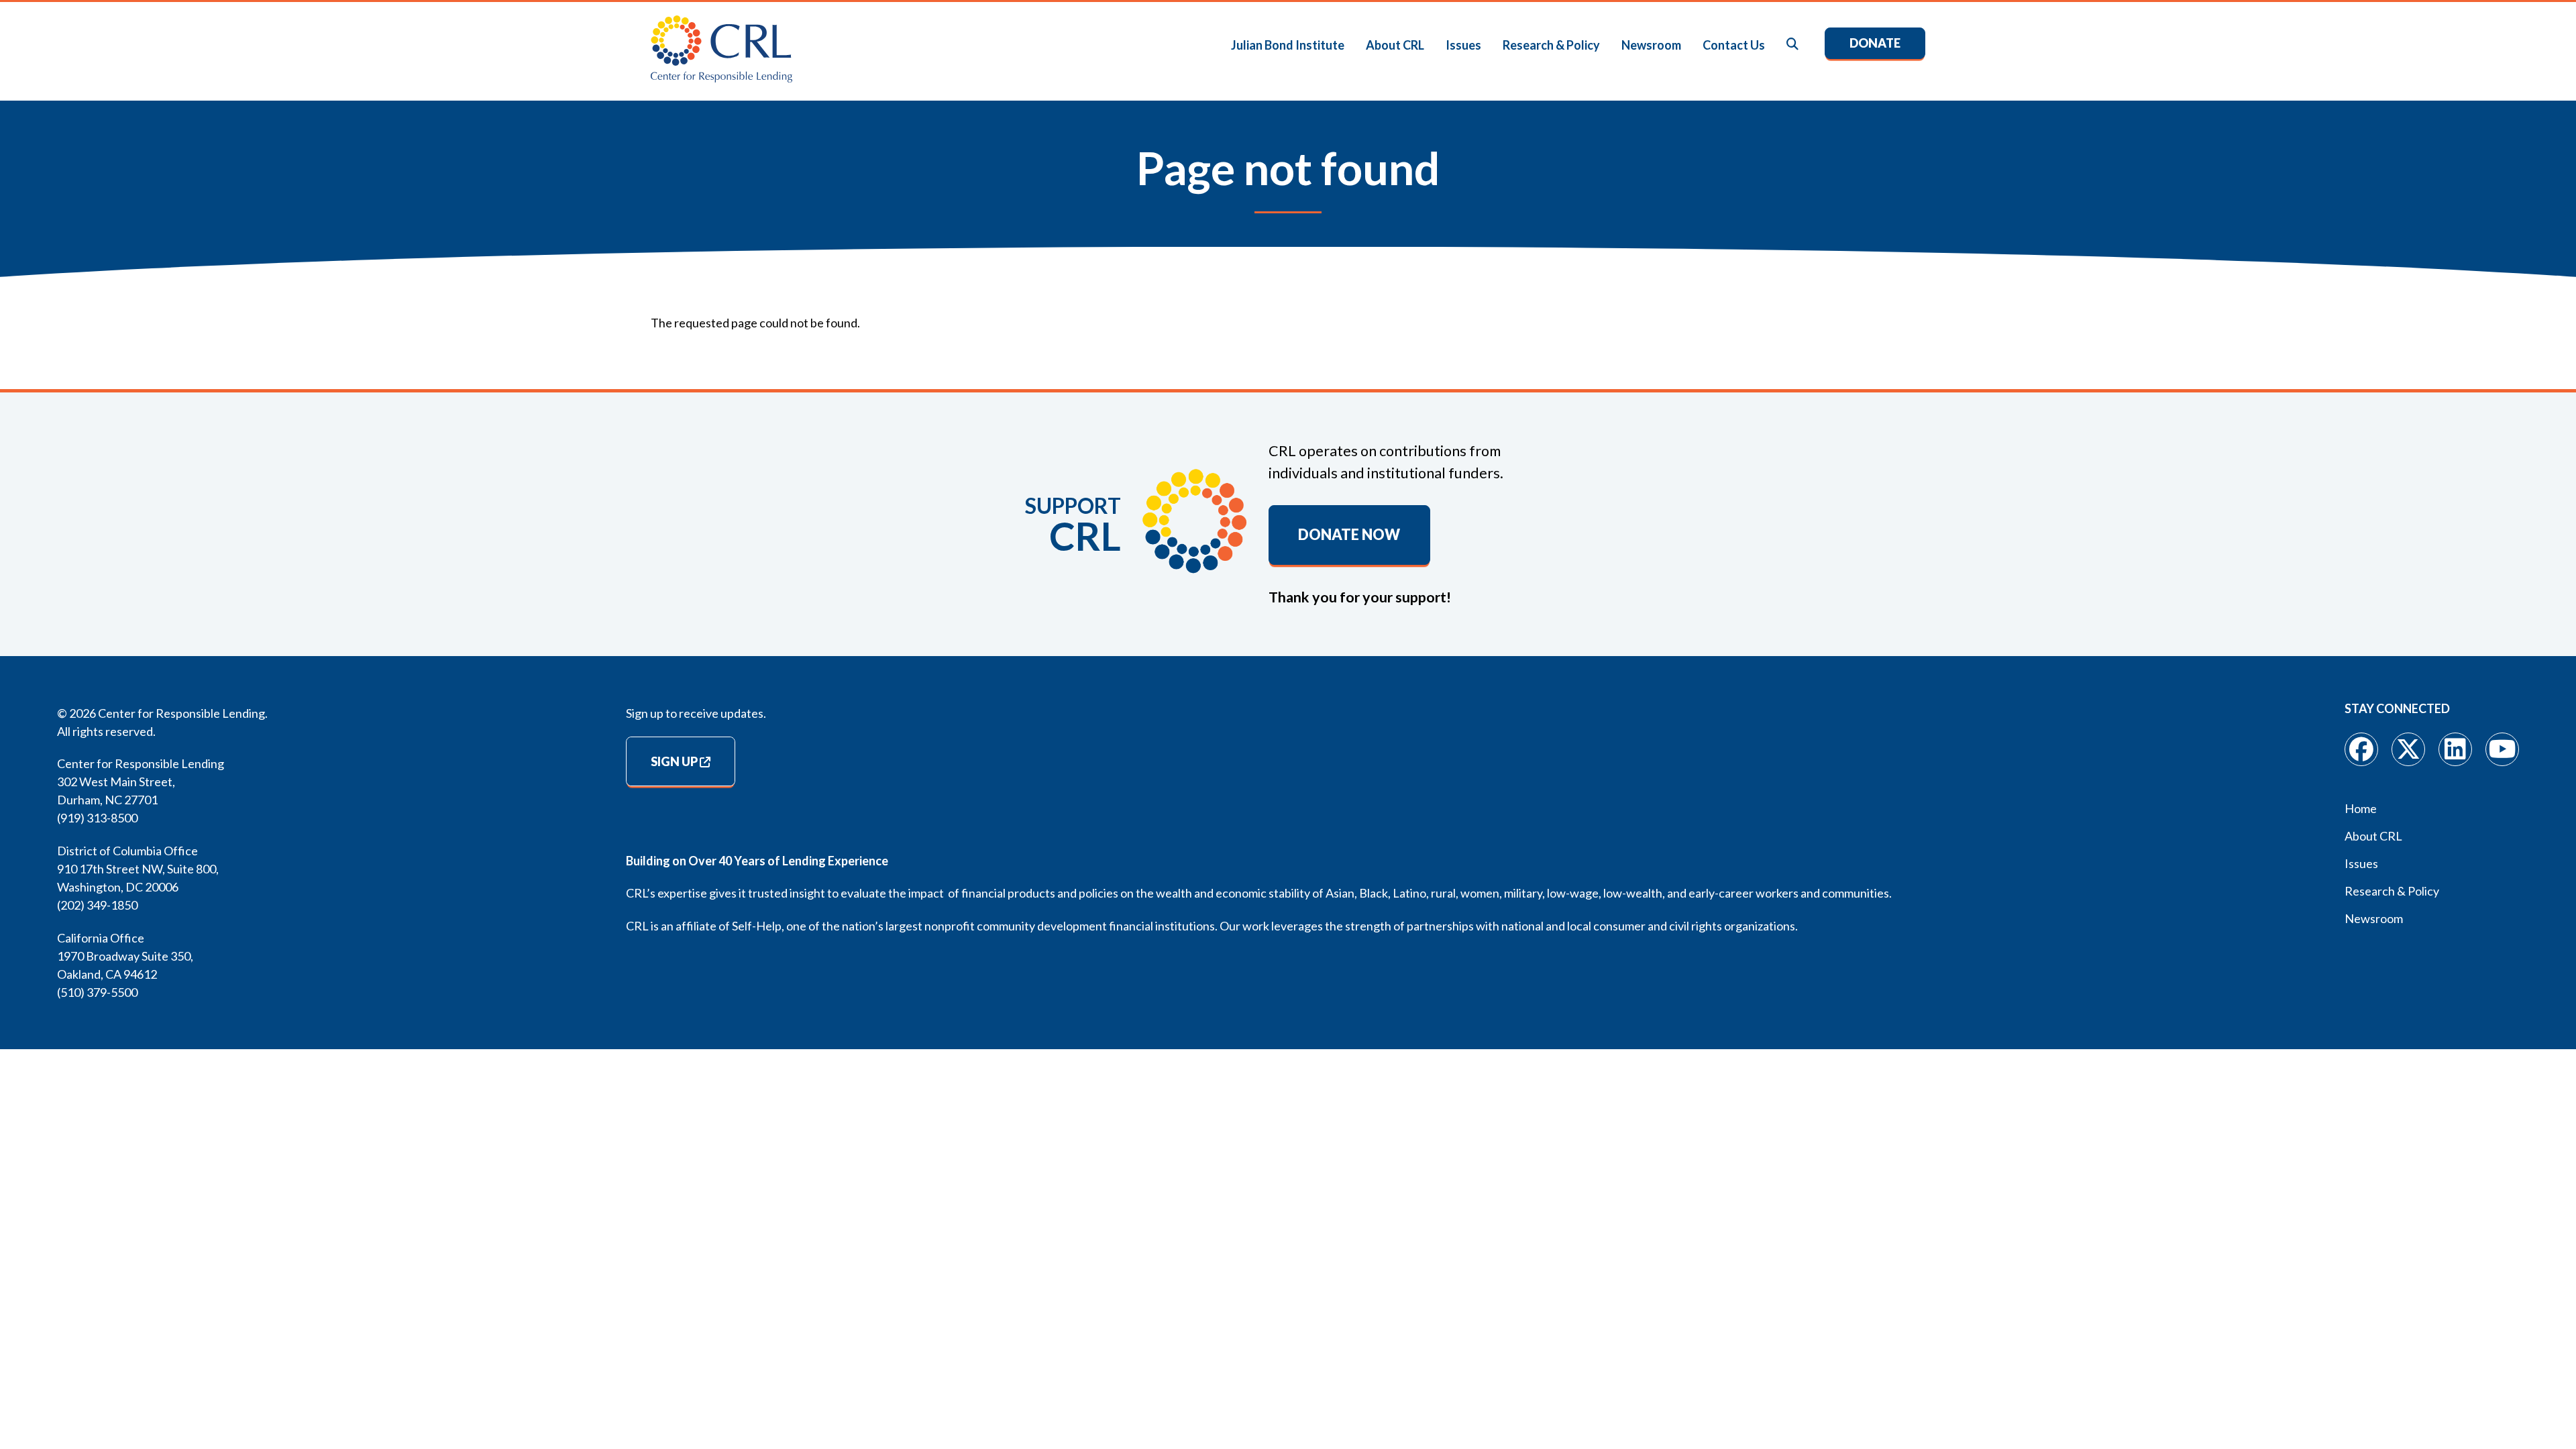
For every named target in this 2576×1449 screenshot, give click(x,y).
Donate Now (1349, 535)
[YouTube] (2502, 749)
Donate (1875, 43)
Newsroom (1651, 45)
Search (1793, 45)
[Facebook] (2361, 749)
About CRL (1395, 45)
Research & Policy (1551, 45)
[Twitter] (2408, 749)
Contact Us (1734, 45)
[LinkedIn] (2455, 749)
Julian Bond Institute (1288, 45)
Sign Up (674, 761)
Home (2361, 808)
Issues (1463, 45)
